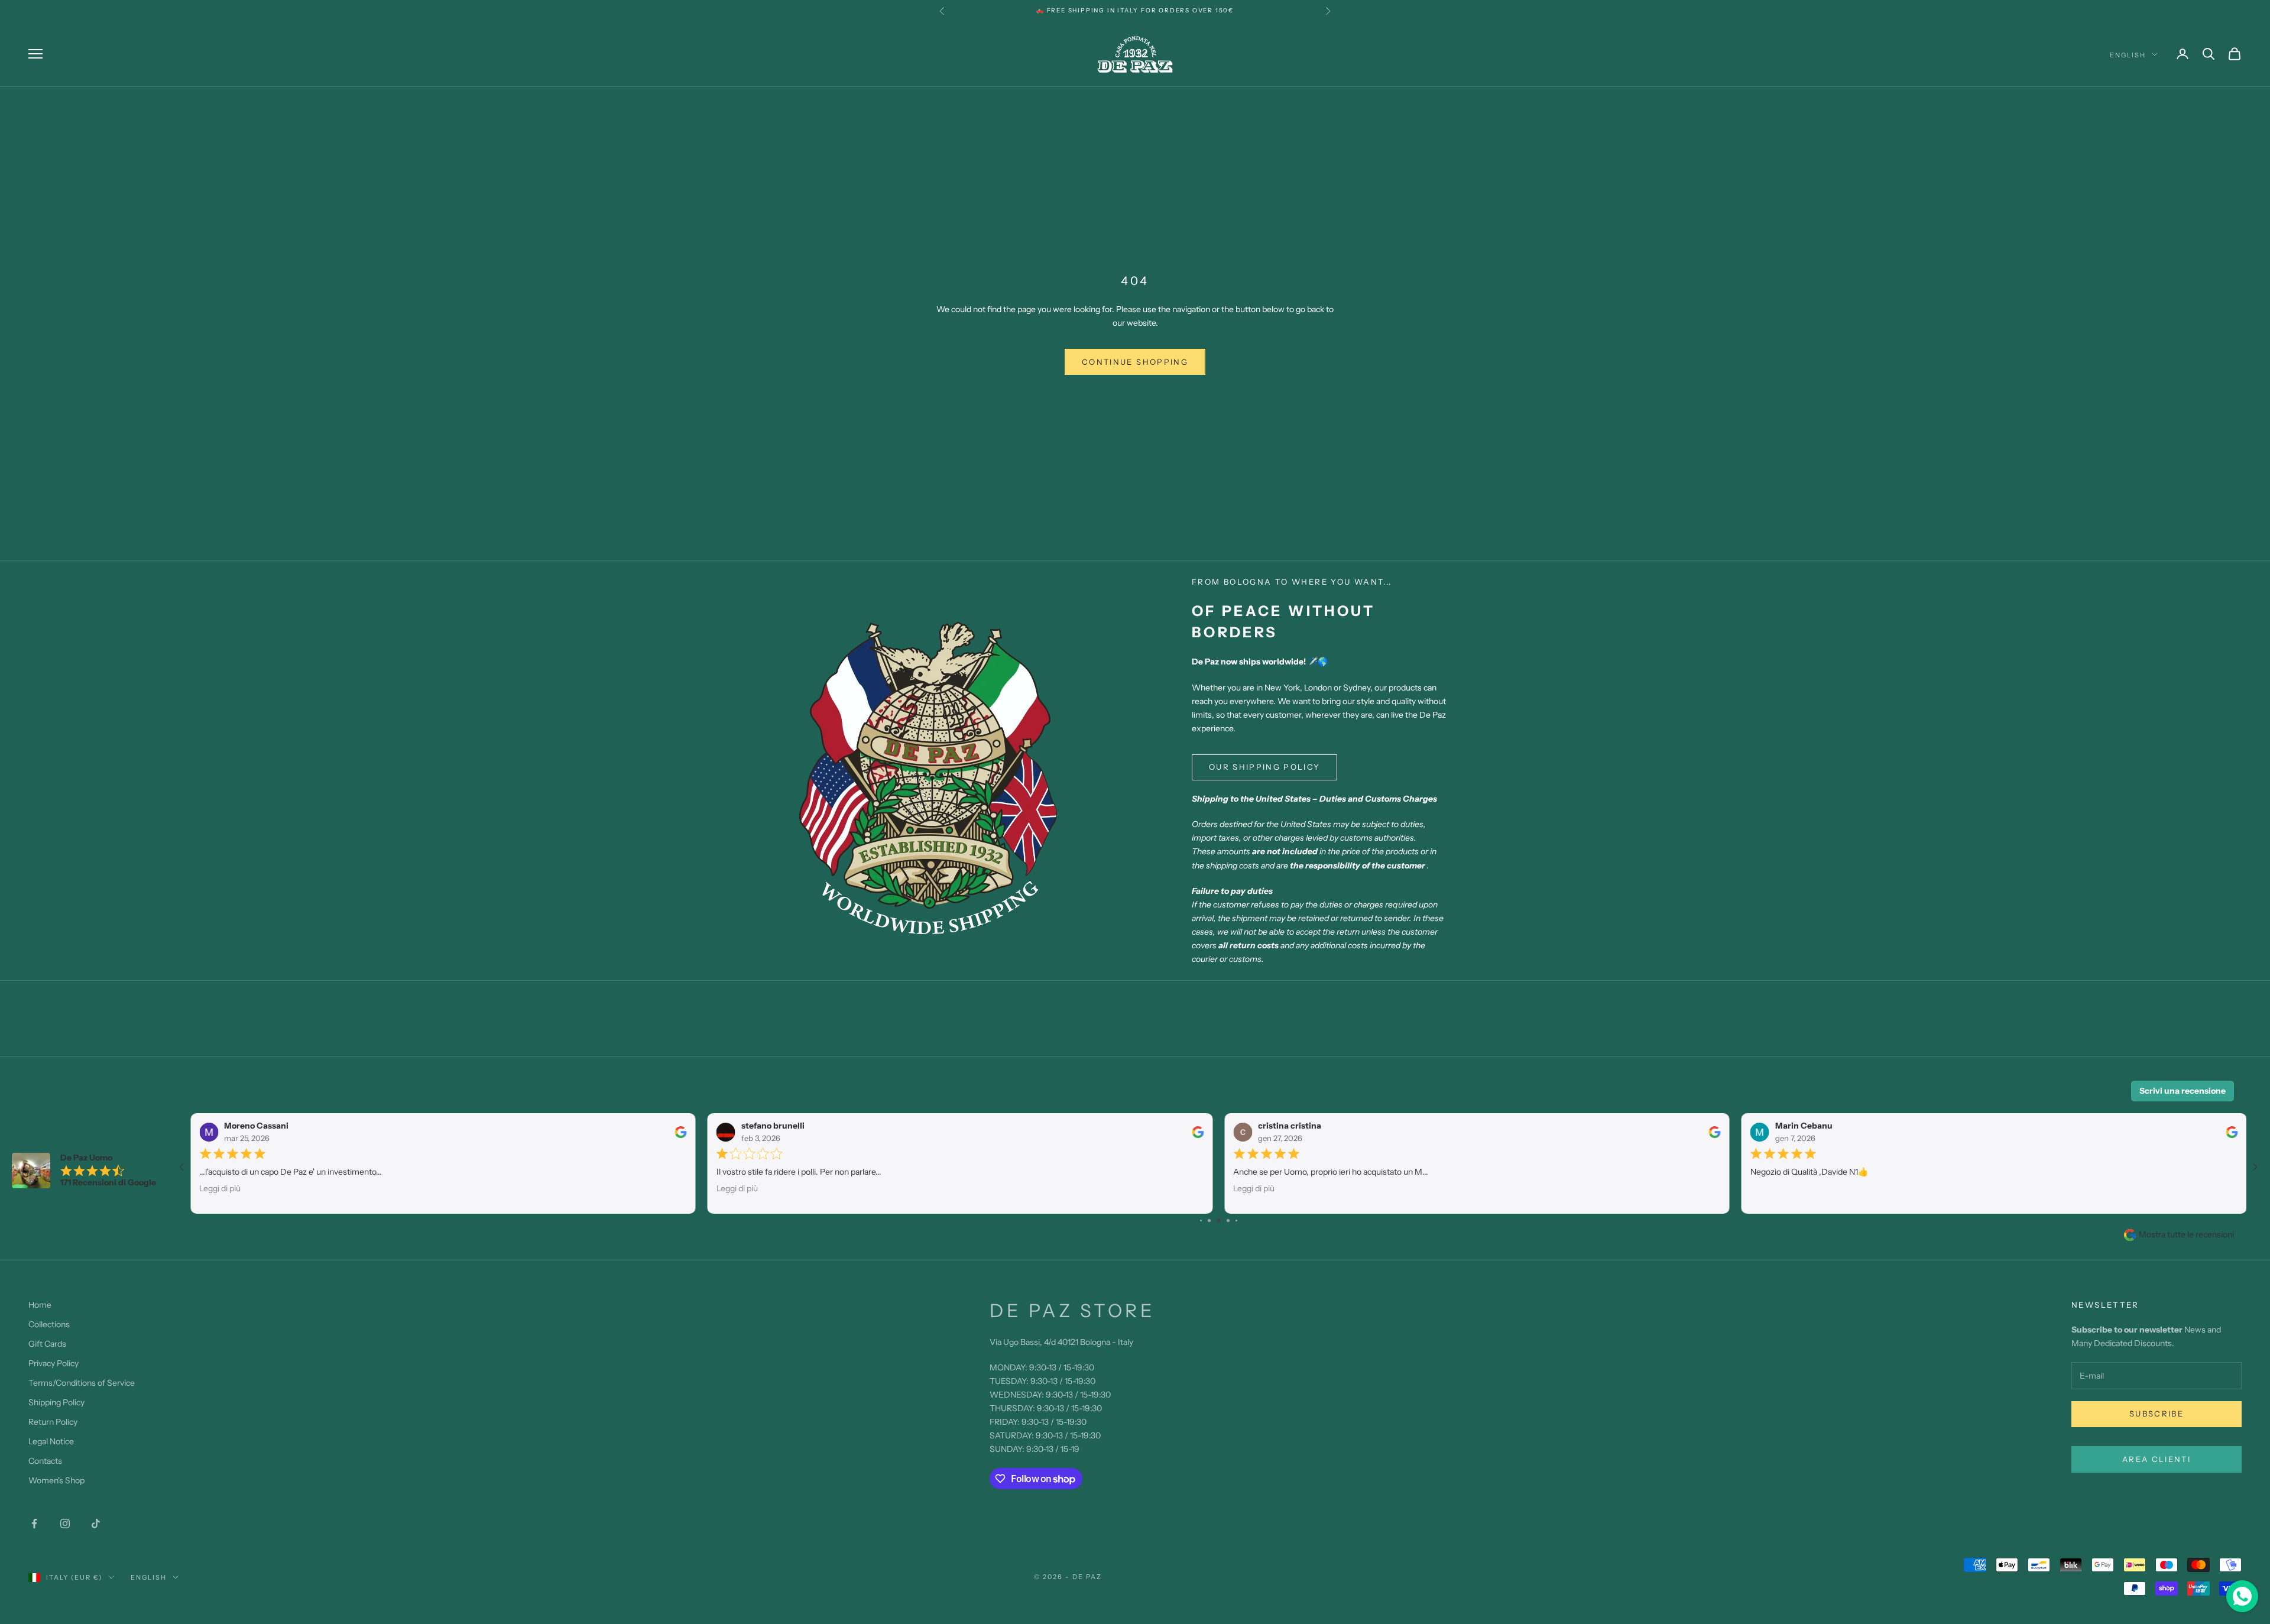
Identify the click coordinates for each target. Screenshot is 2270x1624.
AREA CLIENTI (2156, 1459)
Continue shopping (1135, 362)
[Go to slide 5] (1219, 1221)
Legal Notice (51, 1441)
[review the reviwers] (681, 1132)
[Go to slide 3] (1201, 1221)
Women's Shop (56, 1480)
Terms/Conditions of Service (82, 1383)
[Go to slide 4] (1209, 1221)
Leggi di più (220, 1188)
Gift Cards (47, 1344)
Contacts (45, 1461)
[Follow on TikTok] (96, 1523)
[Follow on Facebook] (34, 1523)
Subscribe (2156, 1414)
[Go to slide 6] (1228, 1221)
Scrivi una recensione (2183, 1091)
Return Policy (53, 1422)
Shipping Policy (56, 1402)
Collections (49, 1324)
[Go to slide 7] (1236, 1221)
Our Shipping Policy (1264, 767)
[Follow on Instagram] (65, 1523)
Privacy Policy (53, 1363)
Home (40, 1305)
